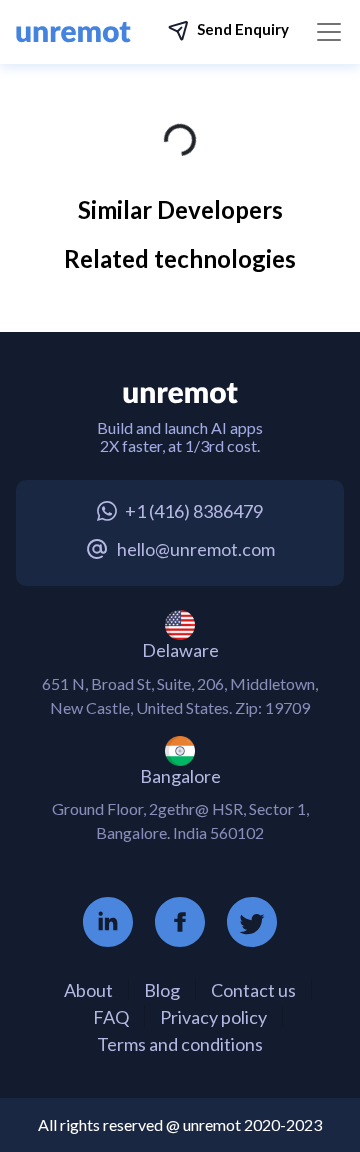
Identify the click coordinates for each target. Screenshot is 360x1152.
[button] (228, 31)
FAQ (111, 1017)
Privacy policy (213, 1017)
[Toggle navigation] (329, 32)
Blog (162, 990)
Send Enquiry (243, 29)
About (88, 990)
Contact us (253, 990)
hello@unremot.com (196, 549)
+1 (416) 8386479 (194, 511)
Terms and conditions (180, 1044)
